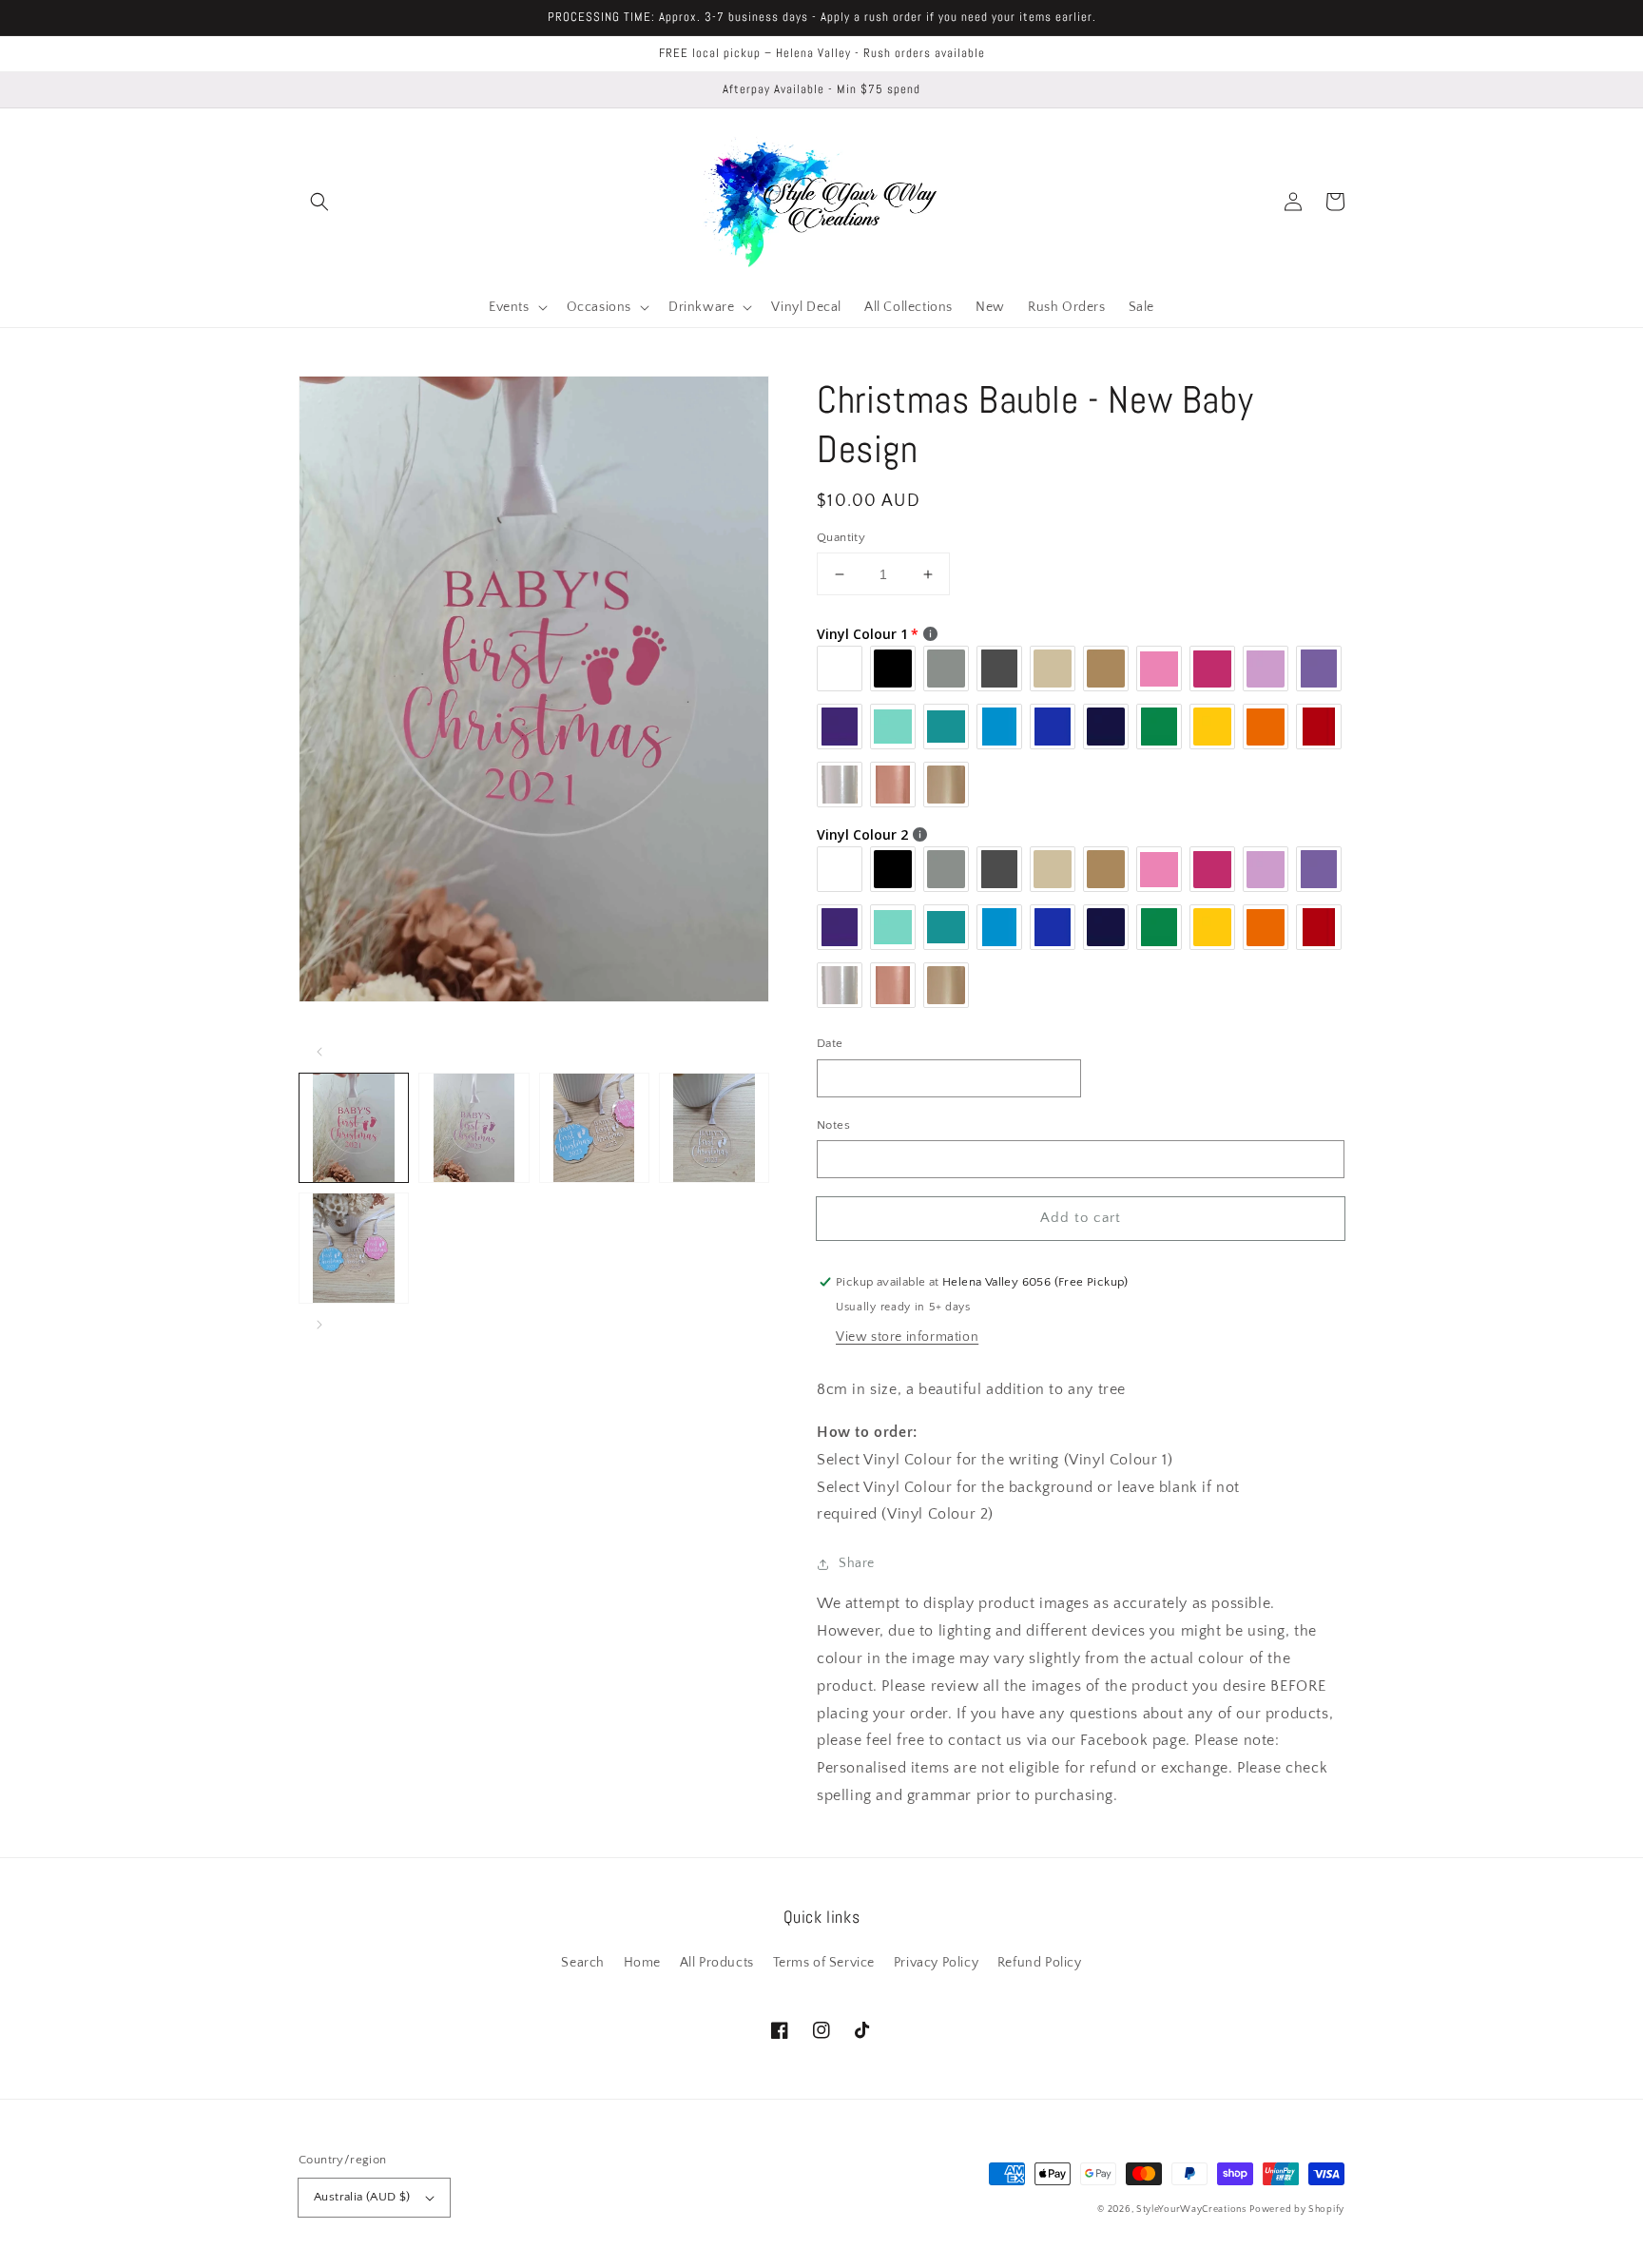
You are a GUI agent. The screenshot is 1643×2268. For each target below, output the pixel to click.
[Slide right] (319, 1325)
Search (583, 1963)
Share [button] (857, 1563)
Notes (833, 1125)
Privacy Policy (936, 1963)
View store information (907, 1337)
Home (642, 1963)
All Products (717, 1963)
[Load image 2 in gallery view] (474, 1128)
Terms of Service (824, 1963)
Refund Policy (1040, 1963)
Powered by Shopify (1297, 2210)
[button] (319, 202)
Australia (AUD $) (362, 2197)
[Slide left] (319, 1052)
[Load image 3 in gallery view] (594, 1128)
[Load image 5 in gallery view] (354, 1248)
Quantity (841, 537)
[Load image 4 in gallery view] (714, 1128)
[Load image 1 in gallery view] (354, 1128)
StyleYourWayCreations (1191, 2210)
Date (830, 1043)
